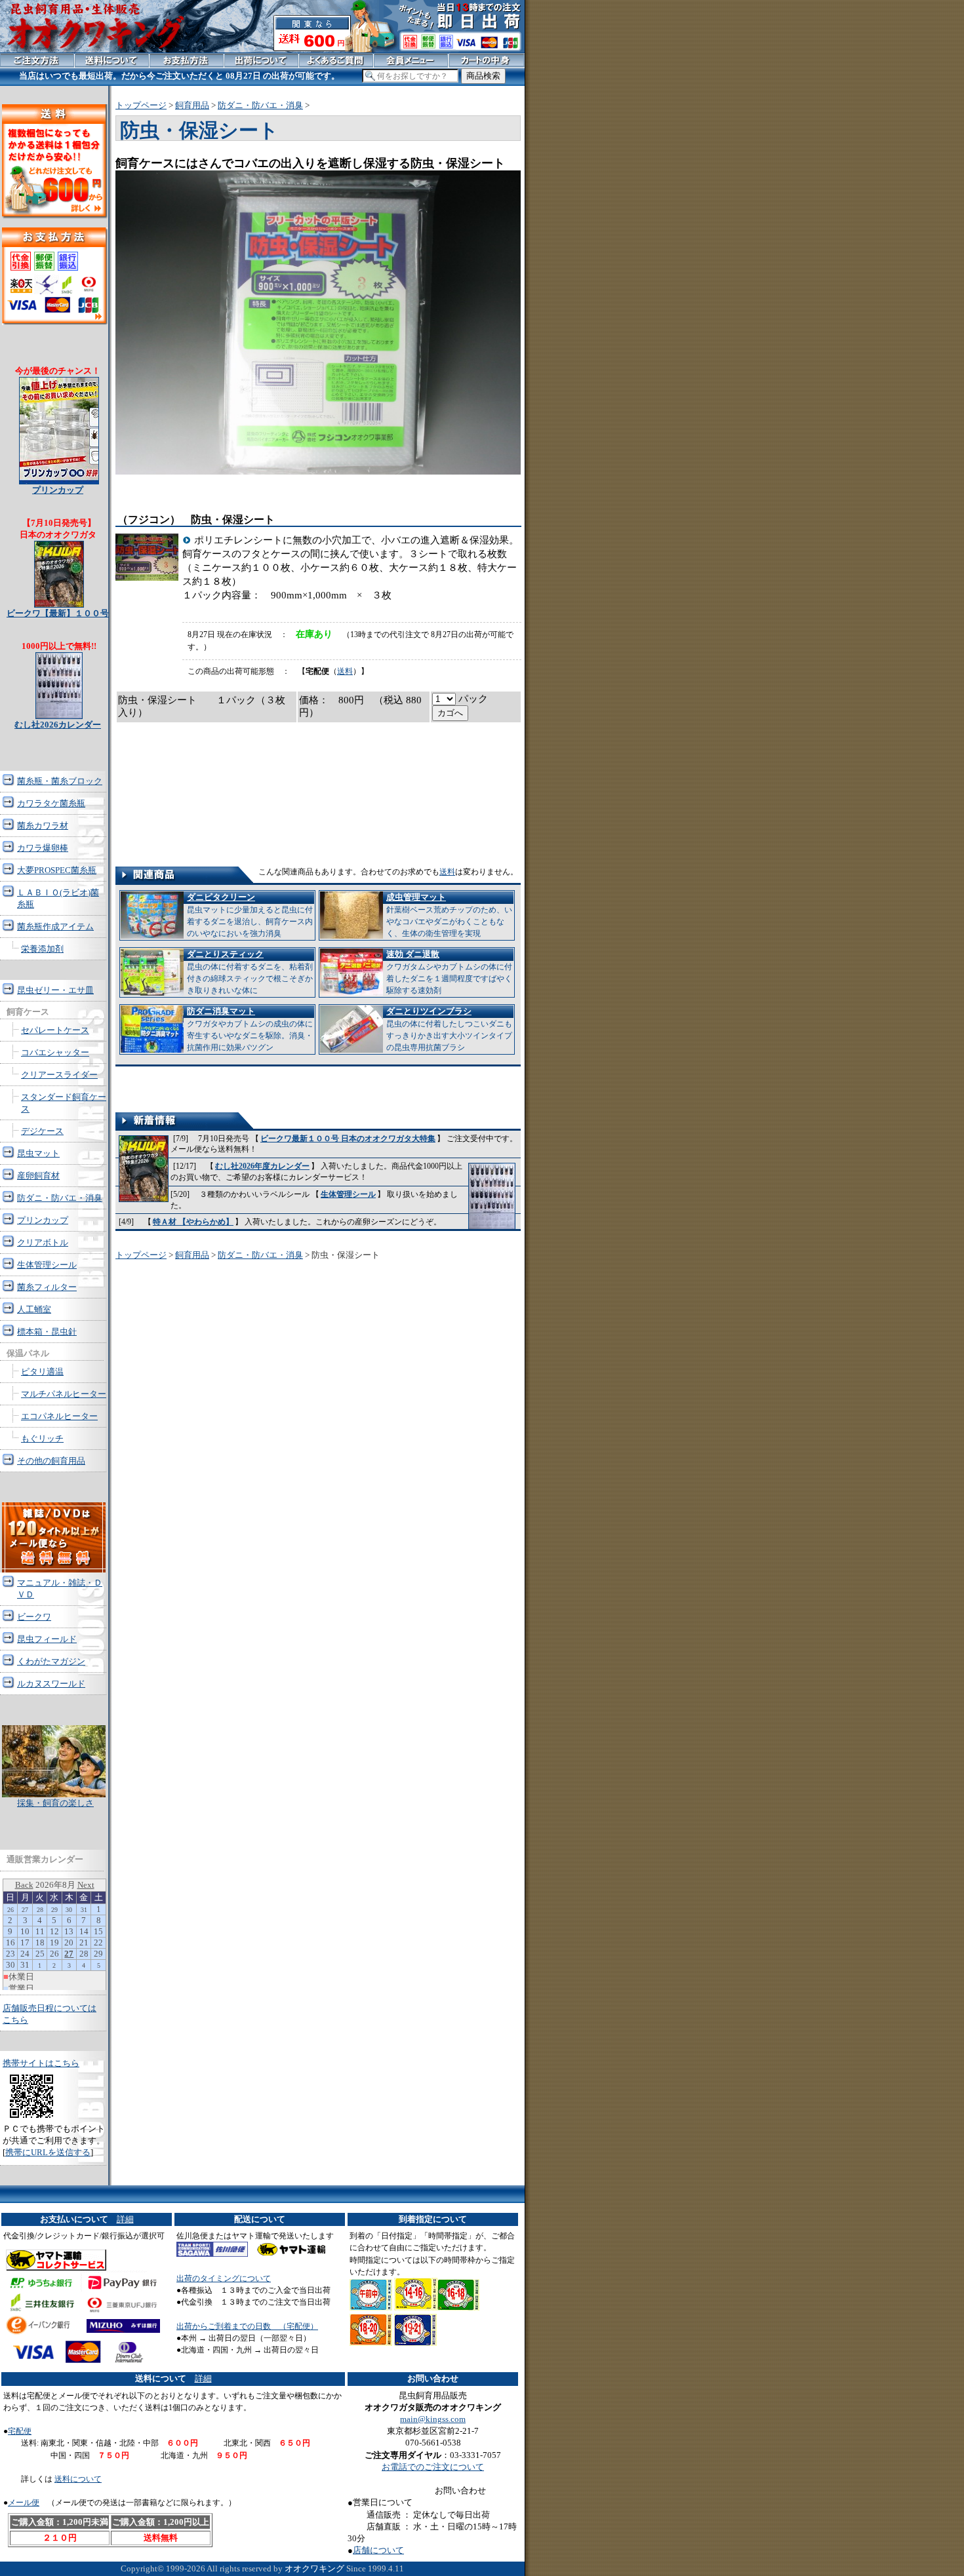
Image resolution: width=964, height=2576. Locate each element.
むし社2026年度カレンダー (262, 1166)
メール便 (24, 2503)
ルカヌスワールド (51, 1684)
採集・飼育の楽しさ (55, 1803)
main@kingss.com (433, 2419)
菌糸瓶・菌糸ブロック (60, 781)
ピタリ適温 (42, 1372)
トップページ (141, 105)
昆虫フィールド (47, 1639)
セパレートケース (55, 1030)
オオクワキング (314, 2568)
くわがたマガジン (51, 1661)
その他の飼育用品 (51, 1461)
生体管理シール (348, 1194)
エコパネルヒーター (59, 1416)
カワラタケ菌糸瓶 (51, 803)
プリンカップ (43, 1220)
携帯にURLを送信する (48, 2152)
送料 (345, 671)
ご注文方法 (37, 60)
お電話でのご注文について (433, 2467)
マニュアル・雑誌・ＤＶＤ (60, 1589)
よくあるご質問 (336, 60)
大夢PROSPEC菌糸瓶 (57, 870)
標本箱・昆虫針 (47, 1332)
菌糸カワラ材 (43, 826)
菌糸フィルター (47, 1287)
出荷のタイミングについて (224, 2278)
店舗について (378, 2550)
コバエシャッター (55, 1052)
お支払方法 (187, 60)
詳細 (125, 2219)
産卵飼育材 (38, 1176)
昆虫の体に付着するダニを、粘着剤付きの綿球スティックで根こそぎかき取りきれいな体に (250, 972)
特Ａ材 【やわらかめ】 (193, 1222)
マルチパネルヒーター (64, 1394)
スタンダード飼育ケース (64, 1103)
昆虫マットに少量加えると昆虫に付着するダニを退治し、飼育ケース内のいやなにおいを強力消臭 (250, 915)
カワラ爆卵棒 (43, 848)
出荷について (261, 60)
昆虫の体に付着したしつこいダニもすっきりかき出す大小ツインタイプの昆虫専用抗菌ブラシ (449, 1029)
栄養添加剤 (42, 949)
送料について (78, 2479)
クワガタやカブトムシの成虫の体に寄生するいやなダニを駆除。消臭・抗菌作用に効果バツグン (250, 1029)
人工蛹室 (34, 1309)
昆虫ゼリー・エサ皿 (55, 990)
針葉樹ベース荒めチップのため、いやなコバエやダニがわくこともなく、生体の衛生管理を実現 (449, 915)
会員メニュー (411, 60)
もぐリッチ (42, 1438)
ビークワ (34, 1617)
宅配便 (20, 2431)
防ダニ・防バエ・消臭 (260, 105)
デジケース (42, 1131)
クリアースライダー (59, 1075)
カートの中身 (487, 60)
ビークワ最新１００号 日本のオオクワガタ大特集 (348, 1139)
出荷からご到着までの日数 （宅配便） (247, 2326)
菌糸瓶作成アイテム (55, 927)
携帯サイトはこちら (41, 2063)
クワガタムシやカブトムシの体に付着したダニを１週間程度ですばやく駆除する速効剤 (449, 972)
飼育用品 (192, 105)
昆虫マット (38, 1153)
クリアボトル (43, 1242)
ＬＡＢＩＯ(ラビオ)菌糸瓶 (58, 898)
